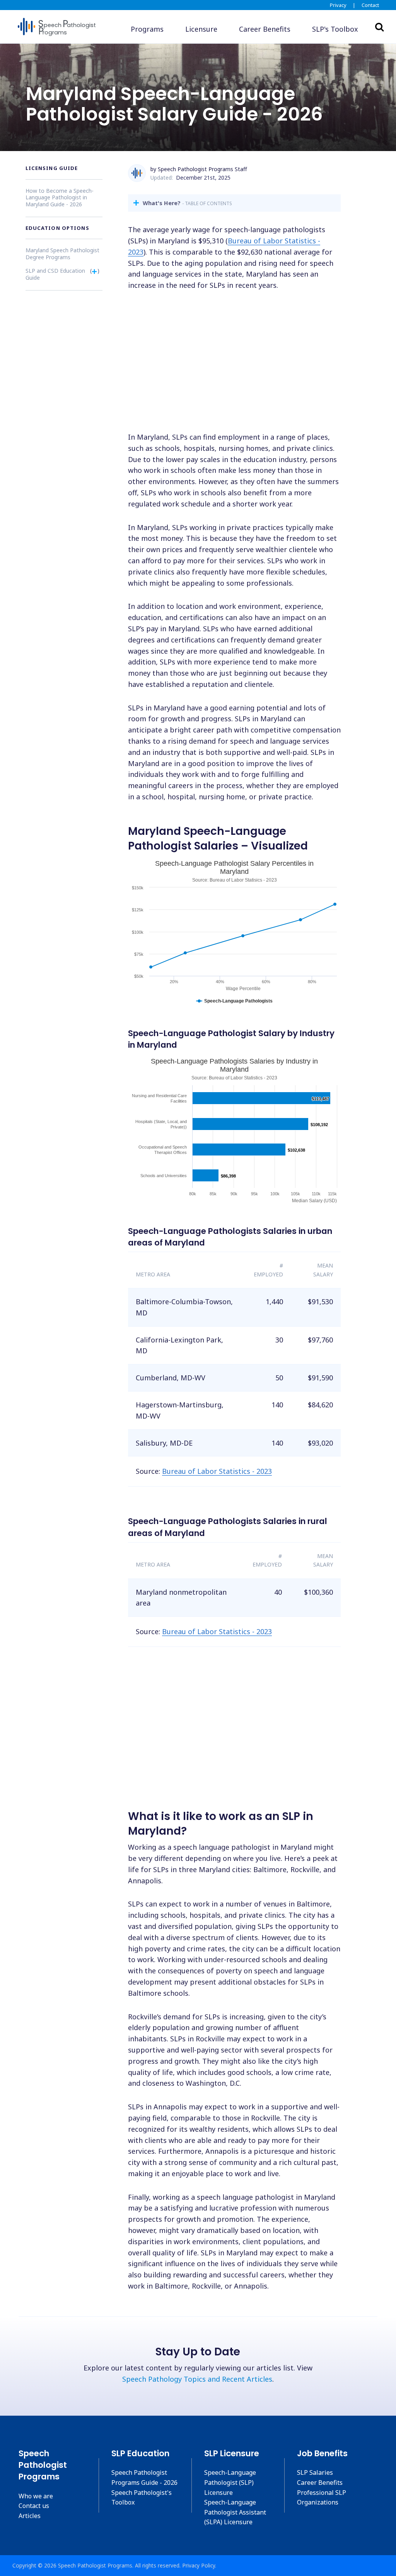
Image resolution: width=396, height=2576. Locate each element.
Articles (30, 2516)
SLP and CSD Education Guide (55, 274)
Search (379, 27)
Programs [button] (147, 29)
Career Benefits (320, 2483)
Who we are (36, 2496)
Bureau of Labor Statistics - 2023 (217, 1471)
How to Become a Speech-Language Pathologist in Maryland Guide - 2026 (60, 197)
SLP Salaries (315, 2472)
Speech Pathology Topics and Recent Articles (197, 2379)
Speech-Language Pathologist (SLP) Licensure (230, 2482)
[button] (335, 29)
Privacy (338, 5)
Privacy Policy (199, 2565)
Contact (370, 5)
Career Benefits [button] (265, 29)
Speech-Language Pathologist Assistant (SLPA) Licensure (235, 2512)
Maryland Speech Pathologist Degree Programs (62, 254)
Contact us (34, 2506)
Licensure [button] (201, 29)
